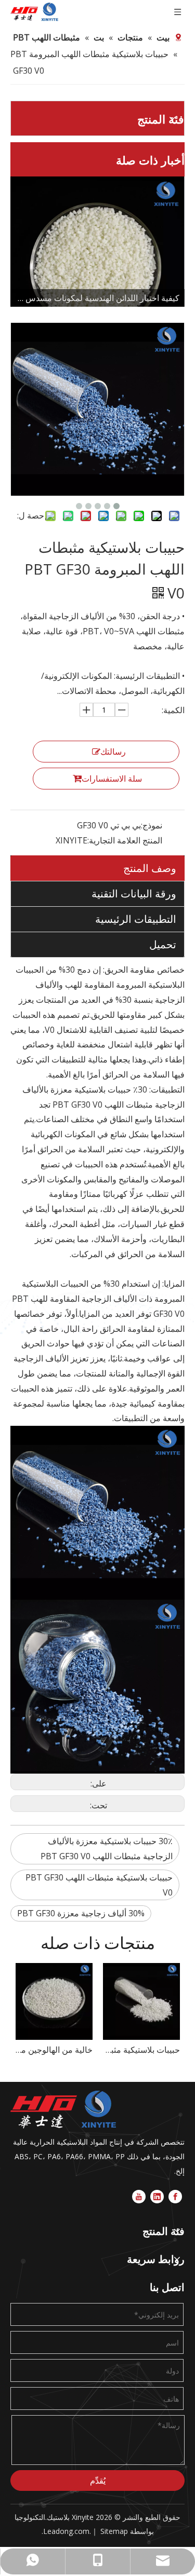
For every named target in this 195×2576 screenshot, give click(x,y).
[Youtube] (139, 2196)
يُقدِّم (98, 2480)
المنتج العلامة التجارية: (125, 840)
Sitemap (114, 2531)
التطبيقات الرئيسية (136, 919)
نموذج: (152, 825)
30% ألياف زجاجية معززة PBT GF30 (81, 1913)
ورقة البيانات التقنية (134, 894)
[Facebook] (175, 2196)
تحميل (163, 944)
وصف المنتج (150, 868)
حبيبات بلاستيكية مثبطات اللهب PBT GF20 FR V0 (56, 2050)
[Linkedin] (157, 2196)
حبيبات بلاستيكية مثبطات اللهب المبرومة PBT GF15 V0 (143, 2050)
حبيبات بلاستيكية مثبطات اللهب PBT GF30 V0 (99, 1885)
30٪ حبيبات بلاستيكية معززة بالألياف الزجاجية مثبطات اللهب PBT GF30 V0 (107, 1849)
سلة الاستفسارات (112, 779)
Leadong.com (66, 2531)
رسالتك (113, 752)
